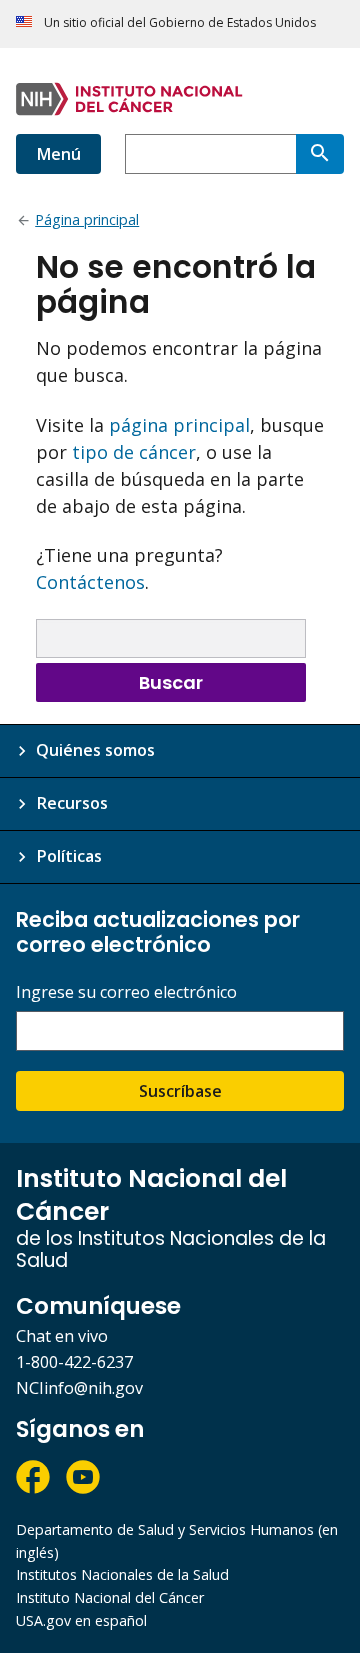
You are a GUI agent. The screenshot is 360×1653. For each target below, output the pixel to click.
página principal (179, 425)
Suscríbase (180, 1091)
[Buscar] (320, 154)
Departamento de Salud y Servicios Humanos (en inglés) (177, 1541)
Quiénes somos (95, 750)
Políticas (69, 856)
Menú (58, 154)
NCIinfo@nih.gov (79, 1388)
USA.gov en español (81, 1620)
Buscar (171, 682)
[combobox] (210, 154)
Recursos (72, 803)
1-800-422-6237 (74, 1362)
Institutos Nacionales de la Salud (122, 1574)
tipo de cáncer (134, 452)
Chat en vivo (62, 1336)
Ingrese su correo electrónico (126, 992)
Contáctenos (90, 582)
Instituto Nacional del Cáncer (110, 1597)
